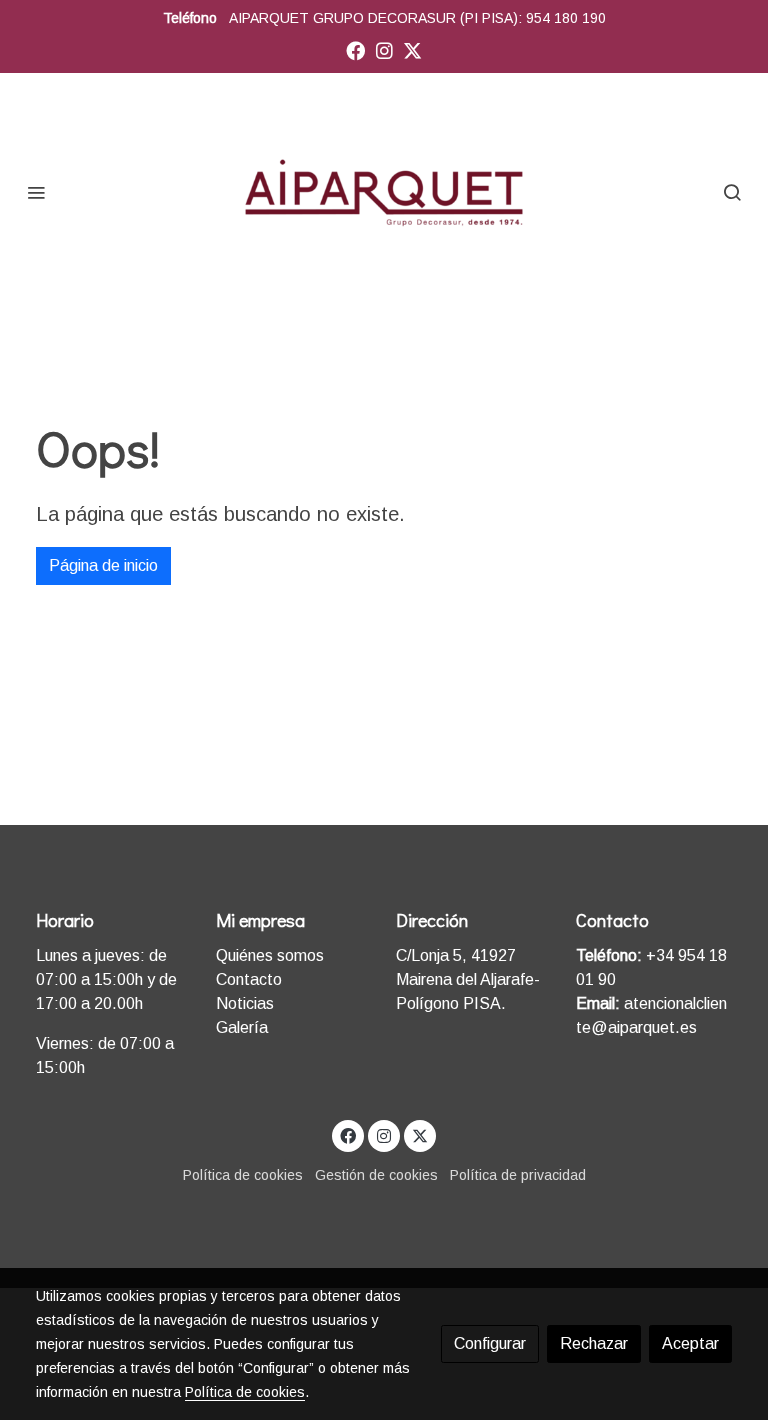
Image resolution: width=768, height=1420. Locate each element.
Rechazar (594, 1343)
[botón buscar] (732, 192)
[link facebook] (355, 49)
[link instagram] (384, 49)
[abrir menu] (36, 192)
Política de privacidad (518, 1175)
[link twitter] (412, 49)
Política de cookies (243, 1175)
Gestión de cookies (376, 1175)
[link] (384, 191)
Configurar (490, 1343)
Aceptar (690, 1343)
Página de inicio (103, 565)
